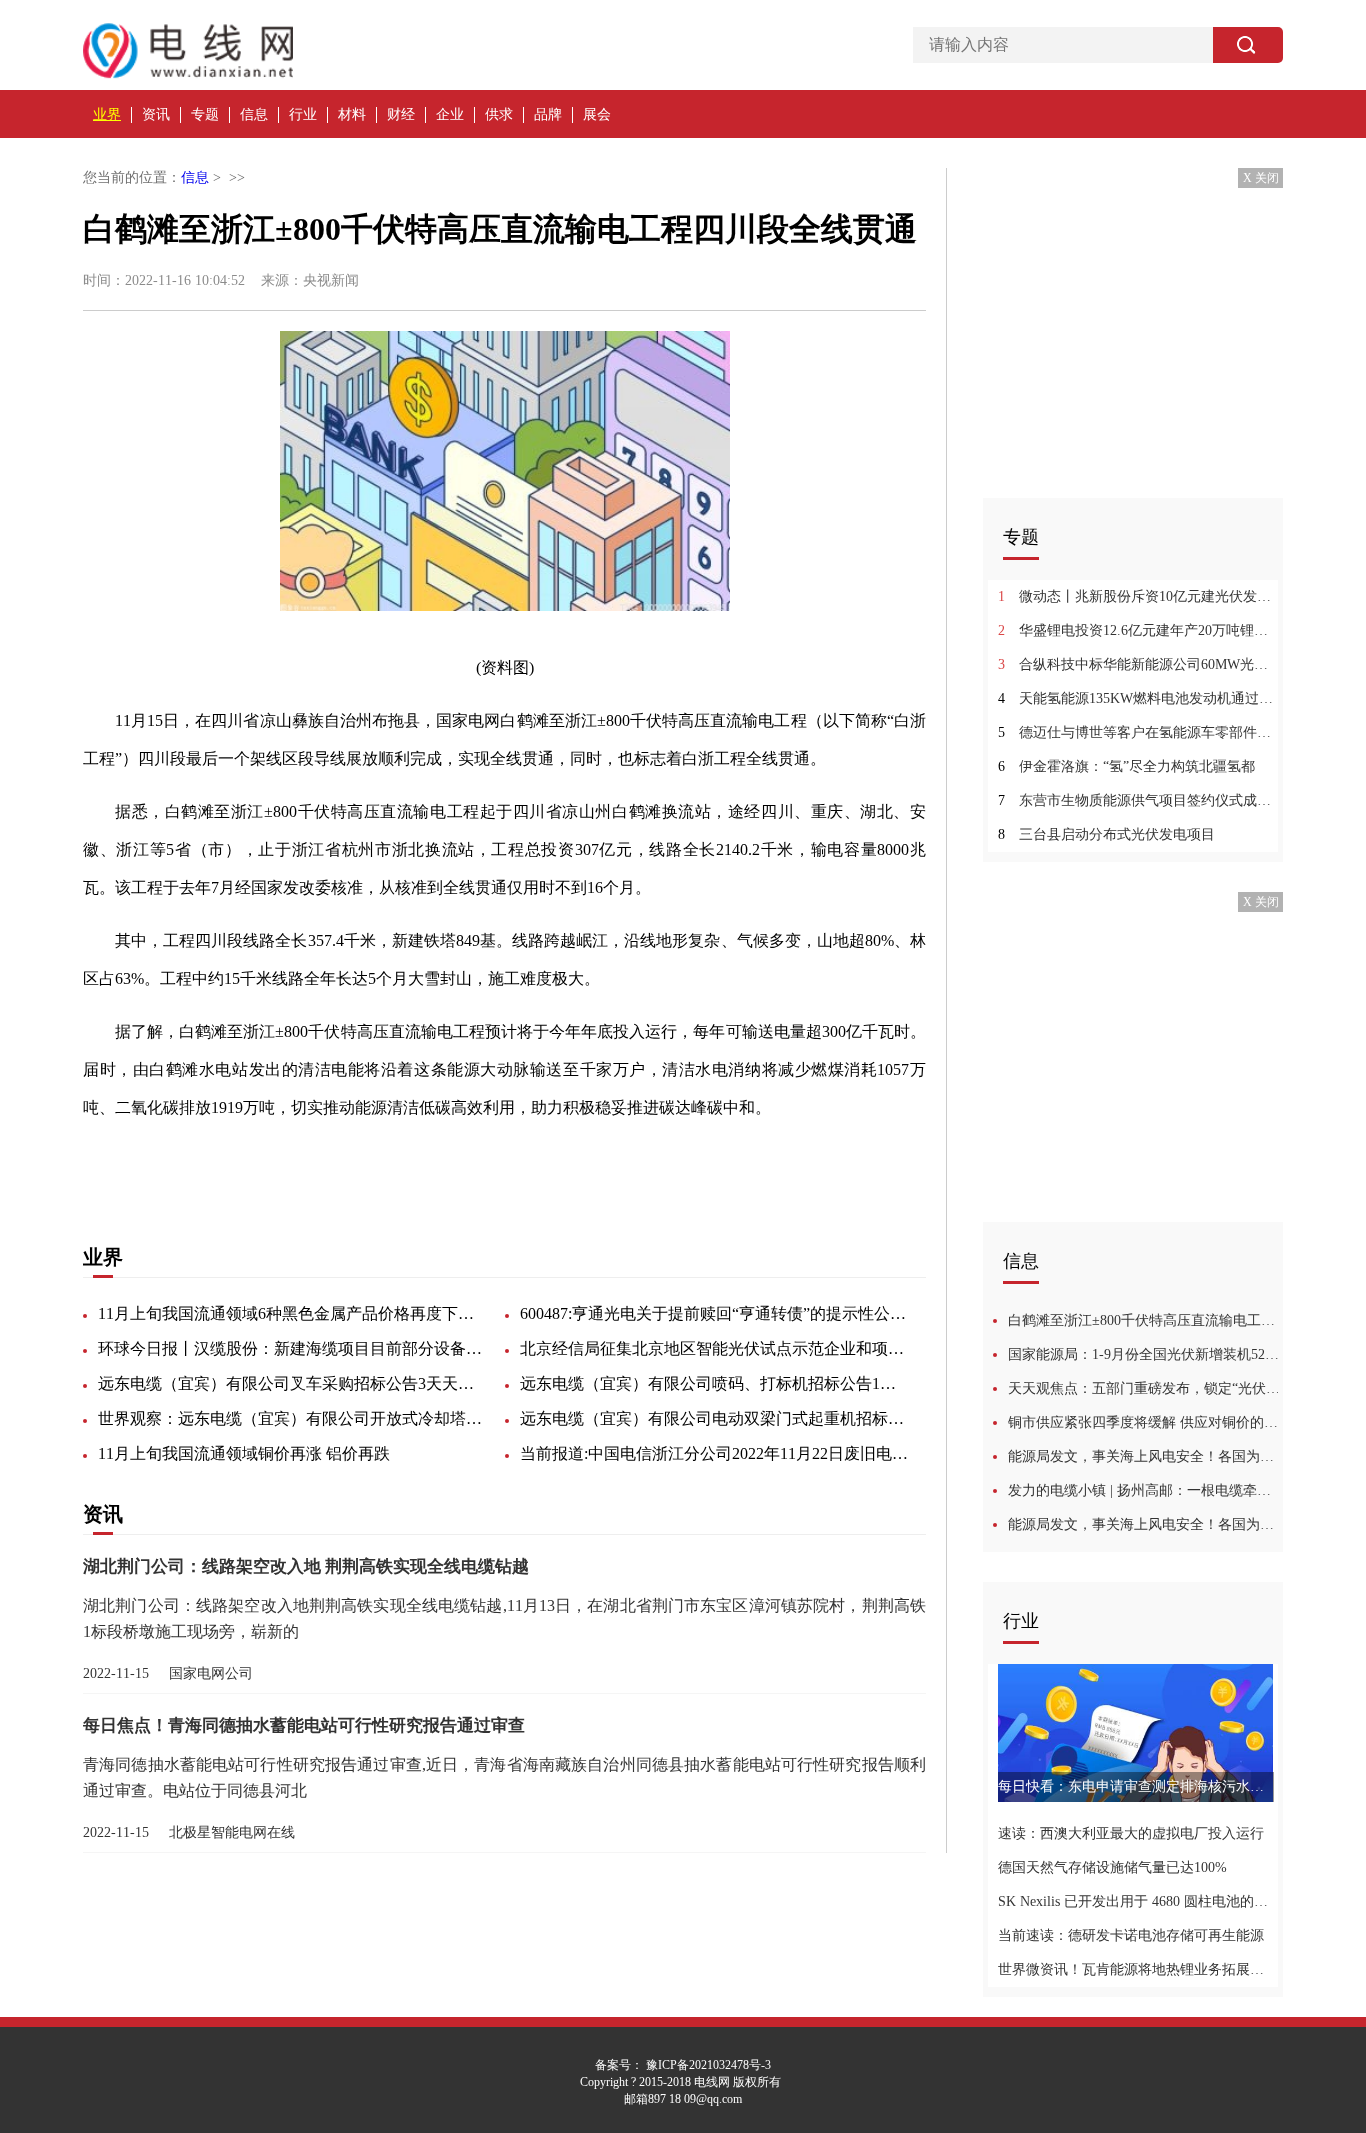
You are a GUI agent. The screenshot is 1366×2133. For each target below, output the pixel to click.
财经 (401, 114)
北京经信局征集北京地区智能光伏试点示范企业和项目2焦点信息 (715, 1348)
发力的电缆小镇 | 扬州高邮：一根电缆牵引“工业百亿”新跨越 (1145, 1490)
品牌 (548, 114)
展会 (597, 114)
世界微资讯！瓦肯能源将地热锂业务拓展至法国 (1135, 1969)
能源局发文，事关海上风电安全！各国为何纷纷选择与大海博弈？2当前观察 (1145, 1524)
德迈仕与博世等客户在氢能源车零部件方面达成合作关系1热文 (1135, 732)
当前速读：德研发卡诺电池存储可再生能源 (1131, 1935)
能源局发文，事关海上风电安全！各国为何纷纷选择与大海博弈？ (1145, 1456)
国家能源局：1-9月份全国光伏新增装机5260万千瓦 (1145, 1354)
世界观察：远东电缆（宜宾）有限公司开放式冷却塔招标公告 (293, 1418)
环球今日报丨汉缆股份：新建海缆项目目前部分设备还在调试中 (293, 1348)
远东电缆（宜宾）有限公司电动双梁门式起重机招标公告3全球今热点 (715, 1418)
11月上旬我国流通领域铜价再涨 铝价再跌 (244, 1453)
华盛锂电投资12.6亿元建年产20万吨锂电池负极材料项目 (1135, 630)
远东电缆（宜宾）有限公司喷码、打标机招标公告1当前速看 (715, 1383)
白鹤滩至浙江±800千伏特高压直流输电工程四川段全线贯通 (1145, 1320)
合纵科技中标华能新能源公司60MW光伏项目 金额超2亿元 (1135, 664)
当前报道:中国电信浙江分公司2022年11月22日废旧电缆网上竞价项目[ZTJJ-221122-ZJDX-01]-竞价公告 (715, 1453)
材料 (352, 114)
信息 (254, 114)
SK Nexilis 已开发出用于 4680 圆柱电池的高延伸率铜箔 (1135, 1901)
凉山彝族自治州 (355, 1160)
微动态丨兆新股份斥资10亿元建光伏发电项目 (1135, 596)
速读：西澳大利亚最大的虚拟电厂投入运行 (1131, 1833)
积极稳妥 (547, 1160)
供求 (499, 114)
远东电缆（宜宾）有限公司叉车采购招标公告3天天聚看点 (293, 1383)
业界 (107, 114)
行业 (303, 114)
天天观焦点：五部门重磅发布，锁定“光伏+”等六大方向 (1145, 1388)
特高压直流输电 (239, 1160)
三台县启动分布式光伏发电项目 (1106, 834)
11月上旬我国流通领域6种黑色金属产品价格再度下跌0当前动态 (293, 1313)
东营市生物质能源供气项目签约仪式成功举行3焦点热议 (1135, 800)
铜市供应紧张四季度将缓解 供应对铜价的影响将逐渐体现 (1145, 1422)
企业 (450, 114)
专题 (205, 114)
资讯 (156, 114)
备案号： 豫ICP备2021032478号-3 (683, 2065)
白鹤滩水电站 (463, 1160)
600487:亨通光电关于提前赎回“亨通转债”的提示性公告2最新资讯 (715, 1313)
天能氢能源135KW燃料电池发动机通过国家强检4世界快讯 (1135, 698)
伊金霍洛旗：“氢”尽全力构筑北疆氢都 (1126, 766)
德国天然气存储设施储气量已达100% (1112, 1867)
